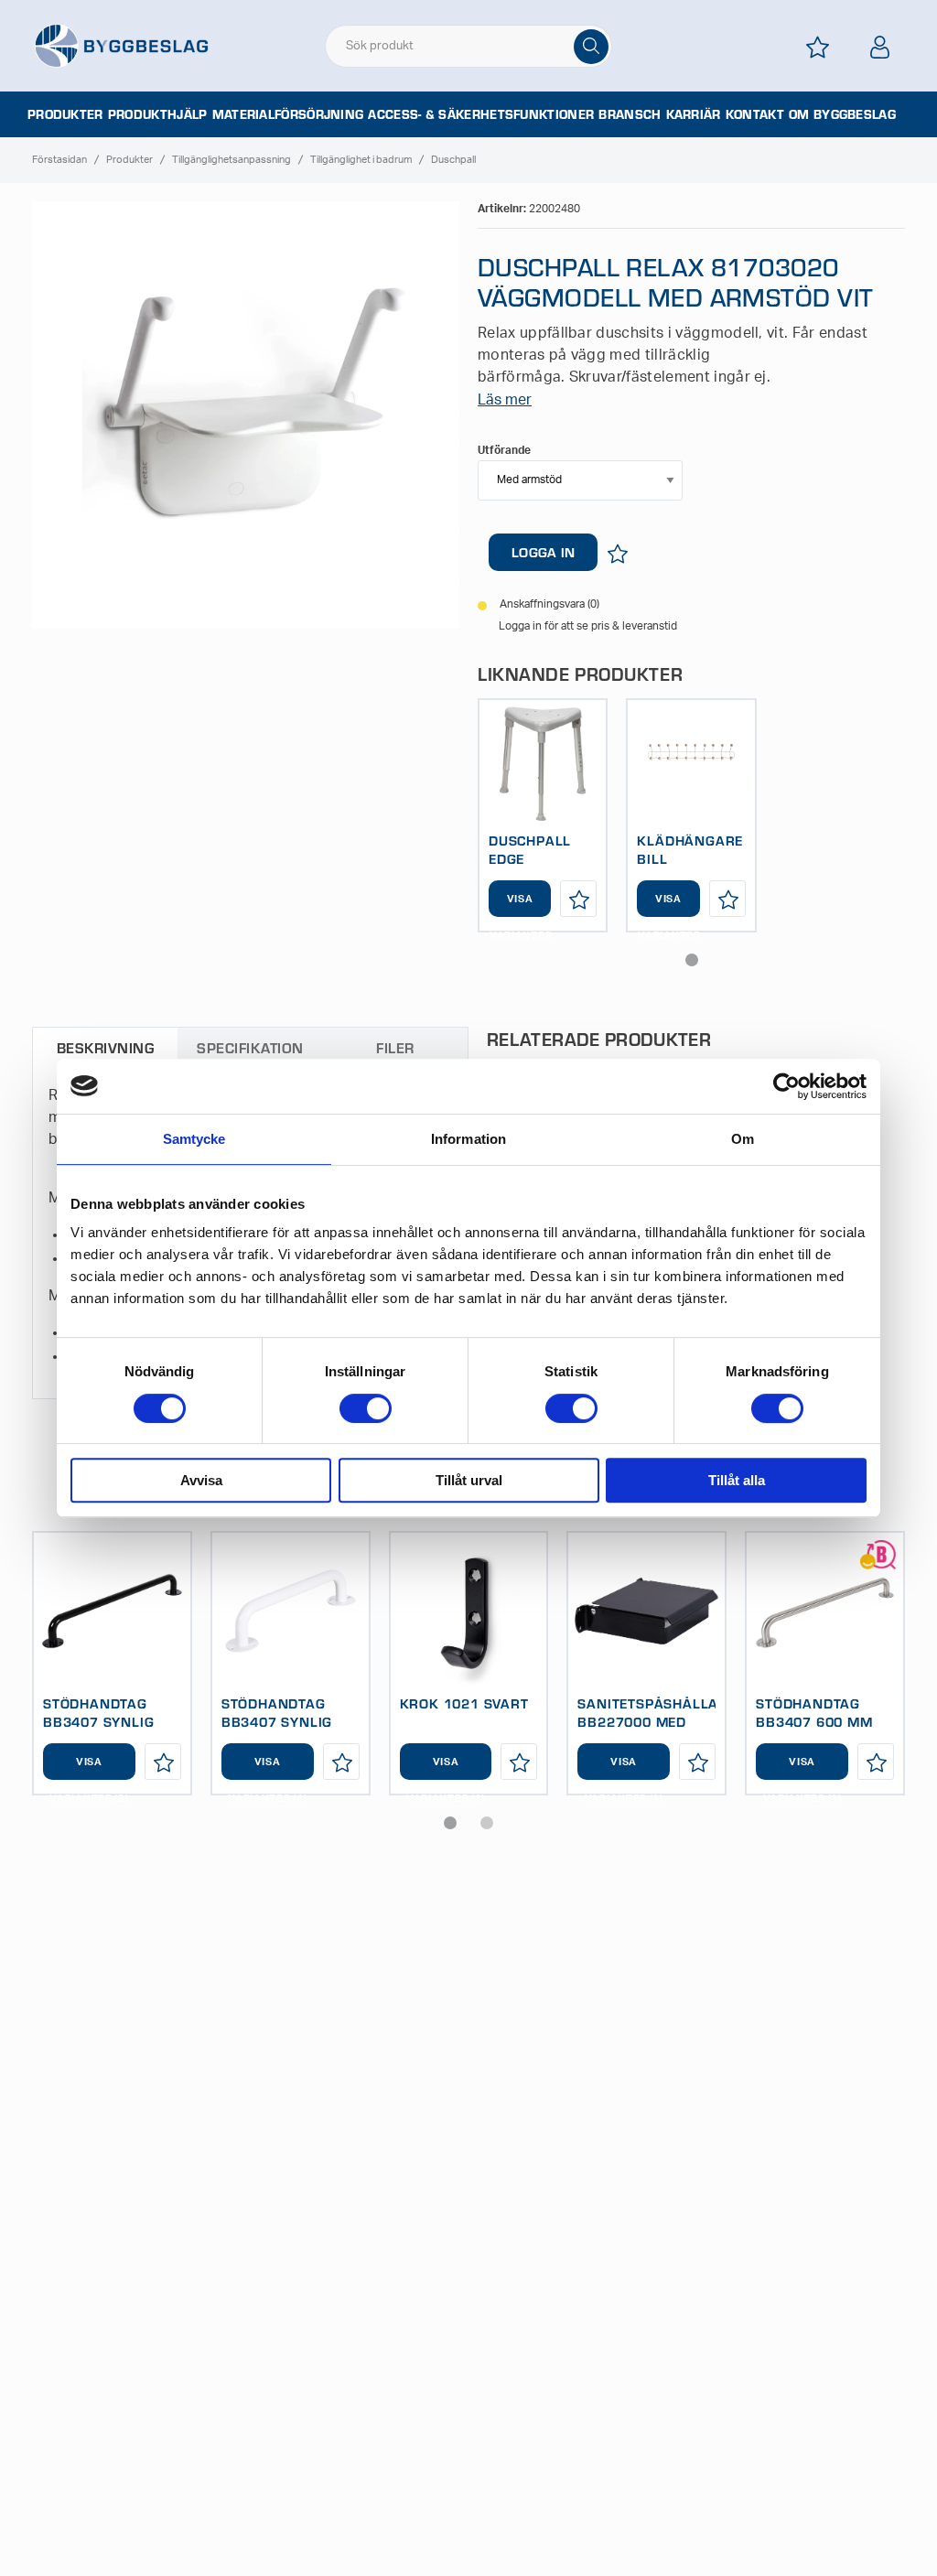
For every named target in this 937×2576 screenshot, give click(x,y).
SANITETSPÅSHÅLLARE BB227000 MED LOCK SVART (657, 1721)
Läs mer (505, 400)
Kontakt (755, 114)
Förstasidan (59, 160)
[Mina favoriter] (818, 47)
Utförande (504, 450)
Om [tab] (743, 1139)
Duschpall (453, 160)
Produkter (65, 114)
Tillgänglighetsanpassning (232, 160)
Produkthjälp (158, 114)
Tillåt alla (737, 1480)
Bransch (630, 114)
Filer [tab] (395, 1047)
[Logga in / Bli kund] (880, 47)
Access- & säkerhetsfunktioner (481, 114)
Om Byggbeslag (842, 114)
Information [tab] (468, 1139)
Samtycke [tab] (194, 1139)
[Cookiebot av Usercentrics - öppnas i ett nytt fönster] (786, 1086)
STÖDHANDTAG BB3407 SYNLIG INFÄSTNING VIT (277, 1721)
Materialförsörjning (288, 114)
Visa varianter (520, 905)
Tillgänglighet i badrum (361, 160)
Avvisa (201, 1480)
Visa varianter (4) (267, 1768)
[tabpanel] (543, 815)
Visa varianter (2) (89, 1768)
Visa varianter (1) (446, 1768)
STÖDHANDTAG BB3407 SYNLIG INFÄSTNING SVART (111, 1721)
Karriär (694, 114)
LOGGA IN (543, 552)
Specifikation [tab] (250, 1047)
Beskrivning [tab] (105, 1047)
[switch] (366, 1408)
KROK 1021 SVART (464, 1703)
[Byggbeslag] (121, 45)
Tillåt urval (469, 1480)
